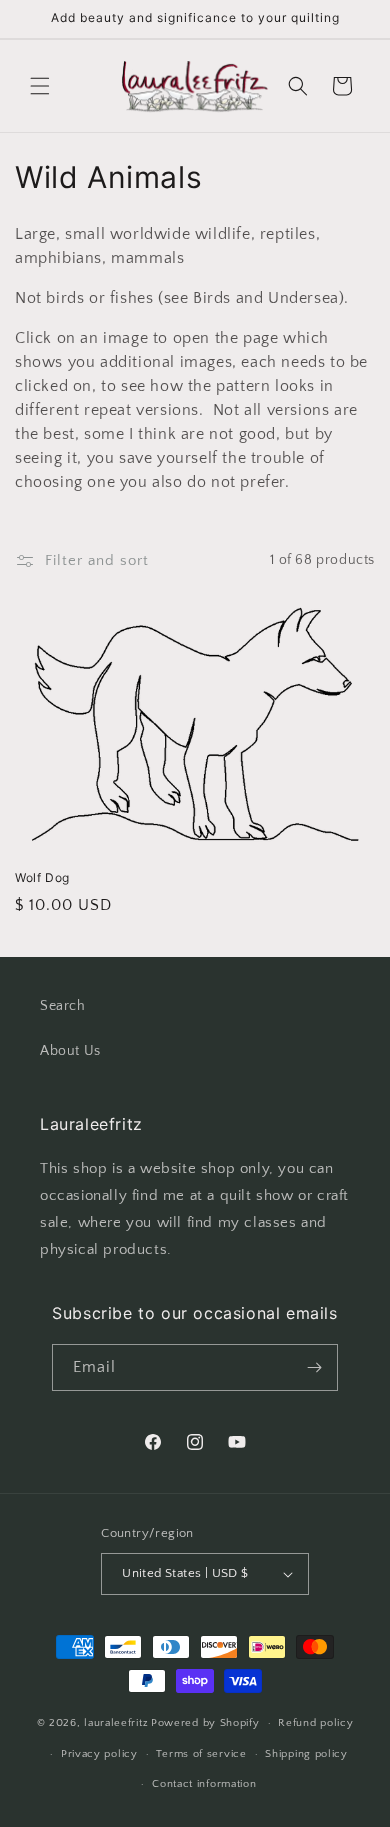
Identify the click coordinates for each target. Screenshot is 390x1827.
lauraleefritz (116, 1723)
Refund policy (315, 1723)
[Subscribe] (315, 1367)
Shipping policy (306, 1754)
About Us (70, 1051)
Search (63, 1006)
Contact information (204, 1784)
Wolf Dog (42, 877)
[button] (40, 86)
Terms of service (201, 1754)
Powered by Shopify (205, 1723)
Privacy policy (99, 1754)
